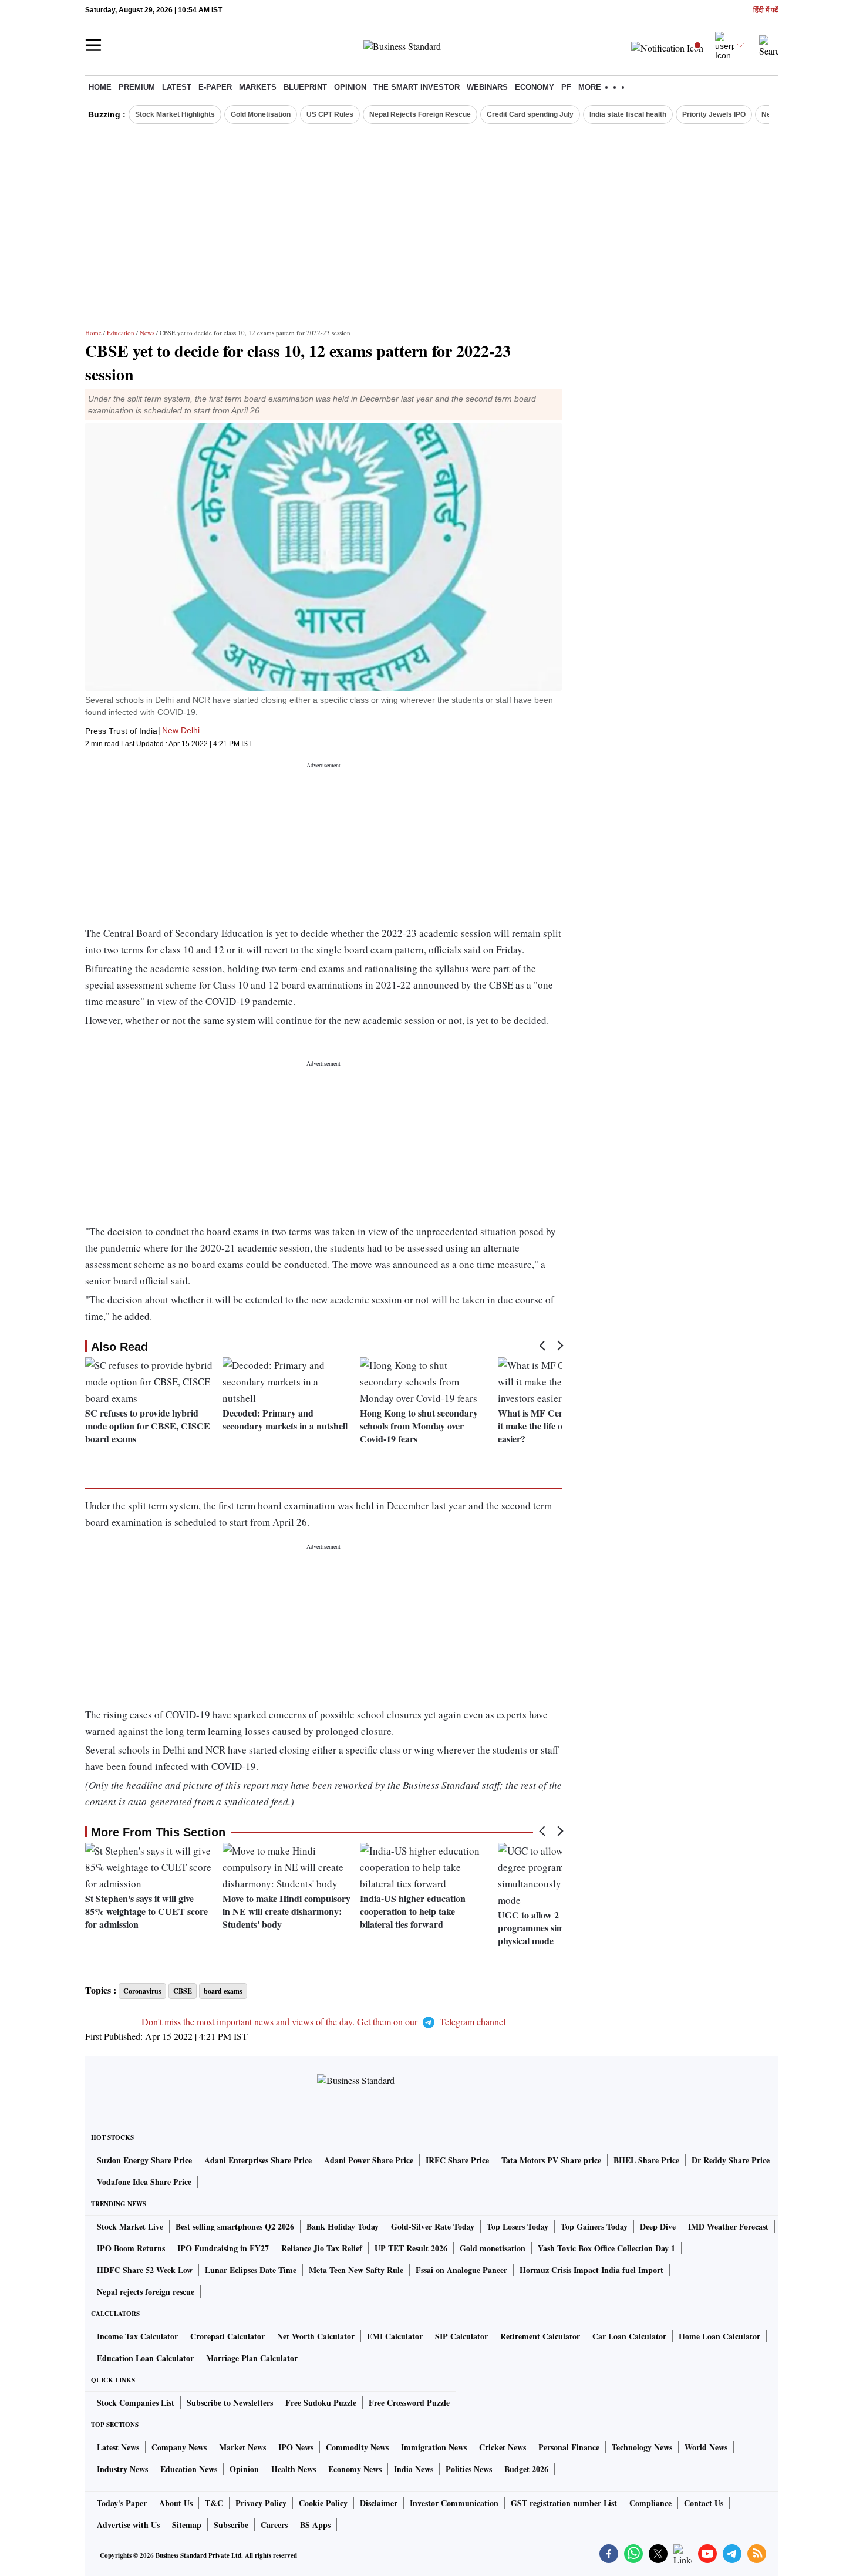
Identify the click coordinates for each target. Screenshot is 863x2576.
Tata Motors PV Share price (551, 2160)
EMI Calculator (395, 2336)
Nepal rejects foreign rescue (146, 2292)
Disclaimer (379, 2503)
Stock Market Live (130, 2226)
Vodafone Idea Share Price (144, 2182)
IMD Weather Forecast (728, 2226)
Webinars (487, 87)
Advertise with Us (128, 2525)
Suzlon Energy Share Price (144, 2160)
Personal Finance (569, 2447)
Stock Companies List (136, 2403)
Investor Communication (454, 2503)
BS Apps (315, 2525)
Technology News (642, 2447)
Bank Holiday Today (343, 2226)
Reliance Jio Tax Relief (322, 2248)
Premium (137, 87)
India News (414, 2469)
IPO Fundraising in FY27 (223, 2248)
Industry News (122, 2469)
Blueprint (305, 87)
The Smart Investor (417, 87)
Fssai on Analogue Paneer (461, 2270)
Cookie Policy (323, 2503)
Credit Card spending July (530, 114)
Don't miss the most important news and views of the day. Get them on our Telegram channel (323, 2022)
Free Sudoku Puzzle (321, 2403)
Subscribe (231, 2525)
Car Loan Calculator (629, 2336)
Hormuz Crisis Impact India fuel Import (591, 2270)
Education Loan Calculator (145, 2358)
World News (706, 2447)
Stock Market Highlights (175, 114)
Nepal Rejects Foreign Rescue (420, 114)
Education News (189, 2469)
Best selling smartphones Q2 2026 (235, 2226)
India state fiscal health (628, 114)
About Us (176, 2503)
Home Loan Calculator (719, 2336)
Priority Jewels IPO (714, 114)
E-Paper (215, 87)
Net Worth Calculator (316, 2336)
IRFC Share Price (457, 2160)
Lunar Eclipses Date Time (251, 2270)
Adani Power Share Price (369, 2160)
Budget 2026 (526, 2469)
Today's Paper (122, 2503)
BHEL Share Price (646, 2160)
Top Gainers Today (594, 2226)
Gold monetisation (493, 2248)
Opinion (350, 87)
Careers (274, 2525)
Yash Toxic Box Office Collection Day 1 (606, 2248)
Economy (535, 87)
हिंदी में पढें (766, 10)
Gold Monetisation (261, 114)
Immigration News (434, 2447)
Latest (177, 87)
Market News (242, 2447)
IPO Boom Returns (131, 2248)
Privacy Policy (261, 2503)
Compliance (650, 2503)
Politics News (469, 2469)
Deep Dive (658, 2226)
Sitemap (187, 2525)
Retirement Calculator (540, 2336)
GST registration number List (564, 2503)
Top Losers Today (518, 2226)
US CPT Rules (330, 114)
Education (121, 333)
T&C (214, 2503)
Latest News (118, 2447)
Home (100, 87)
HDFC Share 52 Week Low (145, 2270)
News (147, 333)
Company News (179, 2447)
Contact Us (704, 2503)
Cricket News (503, 2447)
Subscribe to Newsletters (230, 2403)
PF (566, 87)
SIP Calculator (461, 2336)
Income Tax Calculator (137, 2336)
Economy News (355, 2469)
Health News (294, 2469)
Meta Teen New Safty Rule (356, 2270)
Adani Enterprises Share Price (258, 2160)
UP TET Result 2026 (411, 2248)
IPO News (296, 2447)
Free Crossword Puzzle (409, 2403)
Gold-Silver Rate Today (433, 2226)
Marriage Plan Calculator (252, 2358)
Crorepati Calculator (227, 2336)
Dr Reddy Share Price (731, 2160)
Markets (258, 87)
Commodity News (357, 2447)
